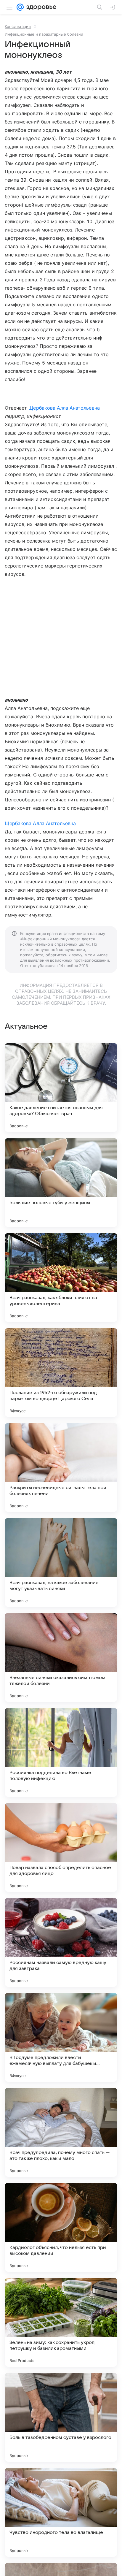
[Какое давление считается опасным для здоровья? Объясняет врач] (61, 1088)
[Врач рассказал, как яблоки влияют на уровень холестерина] (61, 1277)
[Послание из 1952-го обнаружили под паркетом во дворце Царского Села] (61, 1372)
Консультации (18, 26)
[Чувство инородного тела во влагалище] (61, 2512)
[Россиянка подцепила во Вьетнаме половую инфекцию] (61, 1752)
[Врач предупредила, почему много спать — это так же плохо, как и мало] (61, 2132)
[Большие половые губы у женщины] (61, 1182)
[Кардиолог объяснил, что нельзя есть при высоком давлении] (61, 2227)
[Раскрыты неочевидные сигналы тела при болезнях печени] (61, 1467)
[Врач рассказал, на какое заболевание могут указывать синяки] (61, 1562)
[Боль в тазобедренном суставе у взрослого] (61, 2417)
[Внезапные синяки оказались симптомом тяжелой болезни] (61, 1657)
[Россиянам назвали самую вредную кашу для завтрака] (61, 1942)
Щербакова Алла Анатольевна (64, 408)
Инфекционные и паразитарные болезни (44, 34)
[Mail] (20, 7)
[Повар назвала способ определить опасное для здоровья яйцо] (61, 1847)
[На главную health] (40, 7)
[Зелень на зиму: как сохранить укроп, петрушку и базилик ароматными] (61, 2322)
